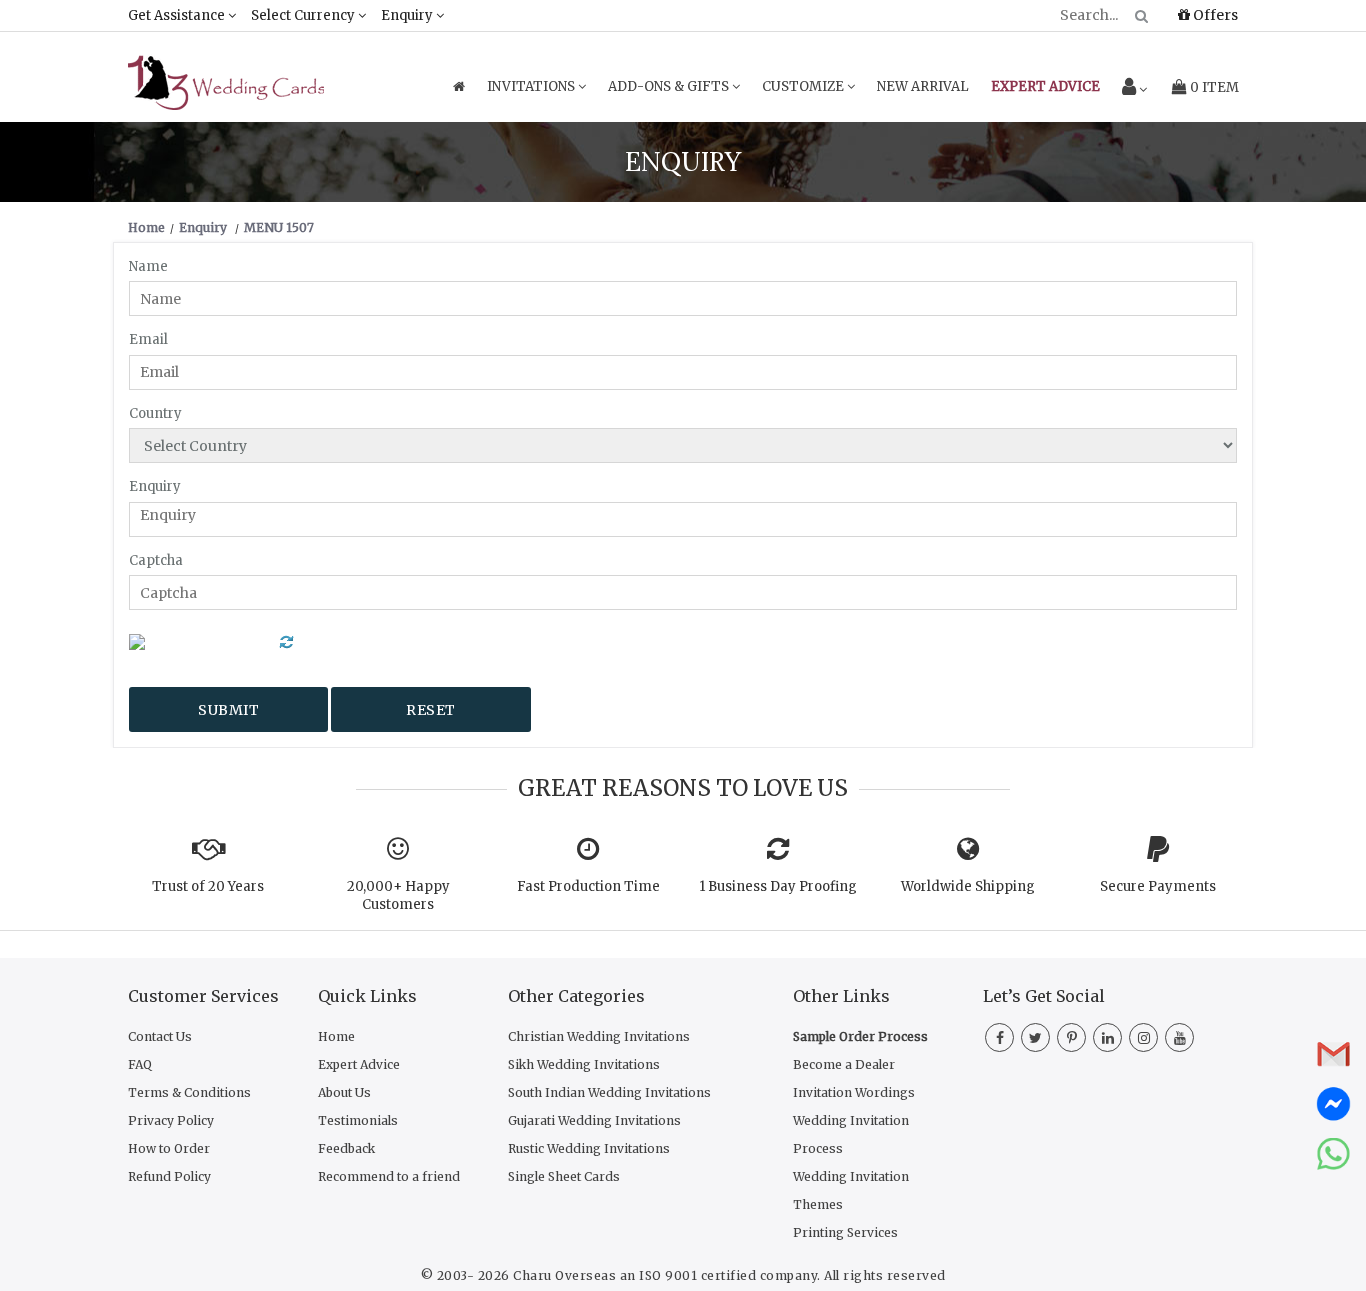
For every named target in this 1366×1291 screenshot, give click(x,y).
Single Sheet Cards (564, 1176)
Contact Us (160, 1036)
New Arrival (923, 86)
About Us (344, 1092)
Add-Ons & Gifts (670, 86)
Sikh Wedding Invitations (584, 1064)
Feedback (346, 1148)
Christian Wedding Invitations (599, 1036)
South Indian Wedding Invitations (609, 1092)
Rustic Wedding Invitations (589, 1148)
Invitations (532, 86)
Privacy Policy (171, 1120)
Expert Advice (359, 1064)
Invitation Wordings (854, 1092)
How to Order (169, 1148)
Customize (804, 86)
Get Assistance (178, 15)
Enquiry (408, 15)
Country (155, 413)
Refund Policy (169, 1176)
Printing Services (845, 1232)
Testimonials (358, 1120)
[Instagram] (1143, 1038)
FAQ (140, 1064)
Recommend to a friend (389, 1176)
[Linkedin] (1107, 1038)
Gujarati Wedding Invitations (594, 1120)
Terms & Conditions (189, 1092)
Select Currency (304, 15)
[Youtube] (1179, 1038)
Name (148, 266)
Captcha (156, 560)
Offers (1214, 15)
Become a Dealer (844, 1064)
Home (336, 1036)
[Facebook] (999, 1038)
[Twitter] (1035, 1038)
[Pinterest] (1071, 1038)
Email (148, 339)
